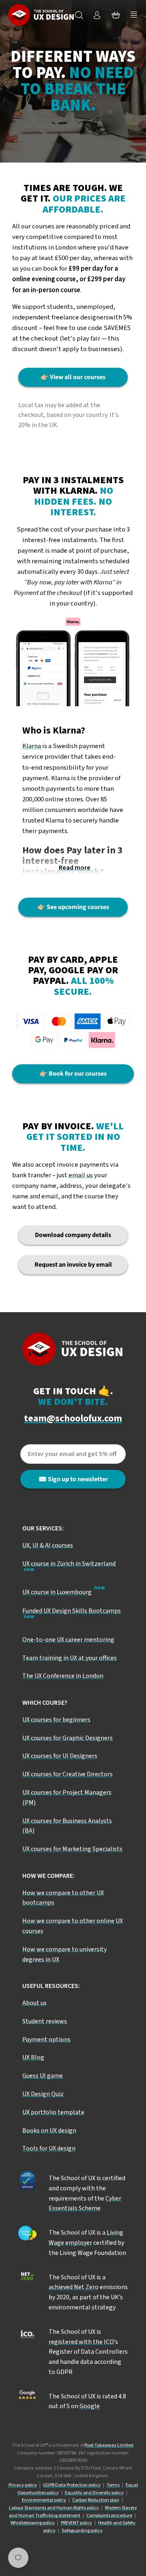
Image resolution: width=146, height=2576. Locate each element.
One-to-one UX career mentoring (68, 1640)
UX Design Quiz (43, 2094)
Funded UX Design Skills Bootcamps (72, 1611)
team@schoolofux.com (73, 1419)
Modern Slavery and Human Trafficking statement (73, 2512)
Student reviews (45, 2021)
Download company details (73, 1235)
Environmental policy (44, 2500)
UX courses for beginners (56, 1720)
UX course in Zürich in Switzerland (69, 1564)
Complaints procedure (109, 2516)
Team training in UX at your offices (70, 1658)
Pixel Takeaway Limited (109, 2445)
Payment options (46, 2040)
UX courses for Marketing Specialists (72, 1849)
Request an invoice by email (73, 1265)
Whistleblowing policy (33, 2523)
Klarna (32, 746)
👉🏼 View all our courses (73, 377)
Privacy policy (23, 2485)
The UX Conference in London (63, 1676)
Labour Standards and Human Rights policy (54, 2508)
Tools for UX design (49, 2148)
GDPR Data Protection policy (72, 2485)
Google (90, 2406)
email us (81, 1175)
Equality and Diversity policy (94, 2493)
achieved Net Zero (74, 2287)
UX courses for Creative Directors (68, 1774)
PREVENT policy (76, 2523)
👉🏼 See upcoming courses (73, 907)
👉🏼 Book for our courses (73, 1074)
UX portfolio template (53, 2112)
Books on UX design (49, 2131)
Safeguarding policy (82, 2531)
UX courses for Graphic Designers (68, 1738)
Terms (113, 2485)
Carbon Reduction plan (96, 2500)
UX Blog (33, 2057)
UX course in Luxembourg (57, 1592)
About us (34, 2003)
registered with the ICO (81, 2342)
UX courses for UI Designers (60, 1756)
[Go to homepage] (41, 15)
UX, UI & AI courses (48, 1545)
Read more (75, 868)
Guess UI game (43, 2076)
